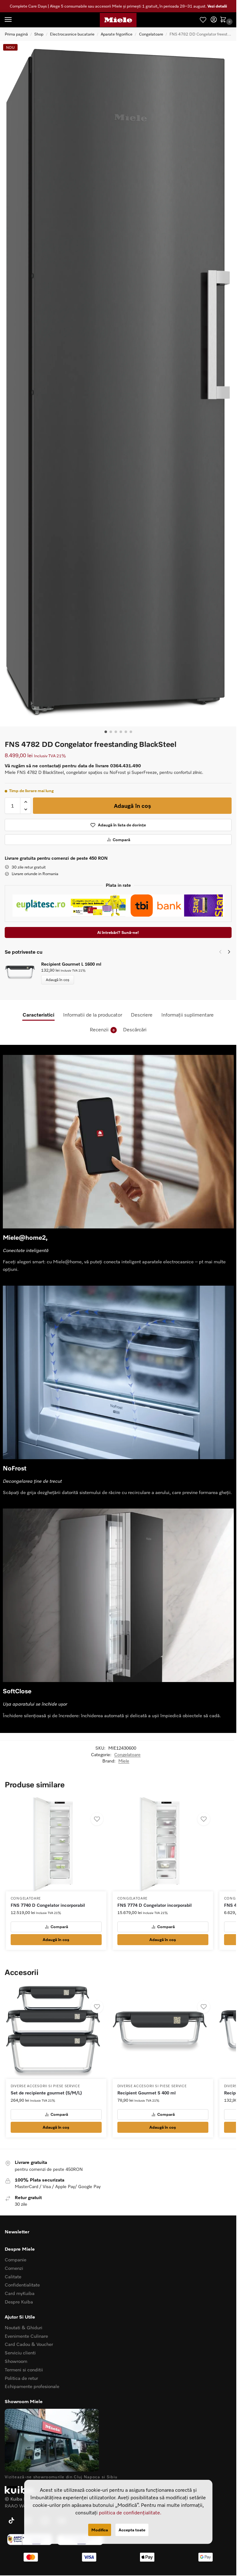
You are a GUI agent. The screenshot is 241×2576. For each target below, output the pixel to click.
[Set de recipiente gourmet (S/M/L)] (56, 2032)
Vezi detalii (217, 6)
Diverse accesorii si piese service (45, 2086)
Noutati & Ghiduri (24, 2327)
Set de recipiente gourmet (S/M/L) (46, 2093)
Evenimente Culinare (26, 2336)
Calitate (13, 2276)
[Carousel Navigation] (223, 952)
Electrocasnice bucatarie (72, 34)
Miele (124, 1761)
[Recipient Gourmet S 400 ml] (163, 2032)
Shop (39, 34)
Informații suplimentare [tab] (187, 1015)
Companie (16, 2259)
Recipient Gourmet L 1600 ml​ (71, 964)
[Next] (229, 952)
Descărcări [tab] (135, 1029)
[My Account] (214, 20)
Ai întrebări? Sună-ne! (118, 932)
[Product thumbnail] (23, 973)
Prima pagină (16, 34)
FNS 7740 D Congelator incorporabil (48, 1905)
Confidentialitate (22, 2285)
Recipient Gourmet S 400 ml (147, 2093)
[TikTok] (11, 2521)
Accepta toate (132, 2530)
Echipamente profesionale (32, 2386)
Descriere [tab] (142, 1015)
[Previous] (220, 952)
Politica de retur (21, 2378)
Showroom (16, 2361)
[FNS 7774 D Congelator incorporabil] (163, 1844)
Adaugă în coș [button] (56, 1939)
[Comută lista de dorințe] (97, 1819)
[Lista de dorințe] (203, 20)
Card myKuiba (20, 2293)
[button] (224, 20)
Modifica (100, 2530)
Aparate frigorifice (117, 34)
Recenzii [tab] (102, 1029)
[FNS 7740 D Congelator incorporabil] (56, 1844)
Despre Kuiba (19, 2302)
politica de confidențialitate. (130, 2512)
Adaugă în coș (132, 806)
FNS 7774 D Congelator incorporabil (155, 1905)
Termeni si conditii (24, 2369)
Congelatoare (151, 34)
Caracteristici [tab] (38, 1015)
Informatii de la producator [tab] (93, 1015)
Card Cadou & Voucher (29, 2344)
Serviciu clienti (20, 2353)
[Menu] (14, 20)
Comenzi (14, 2268)
